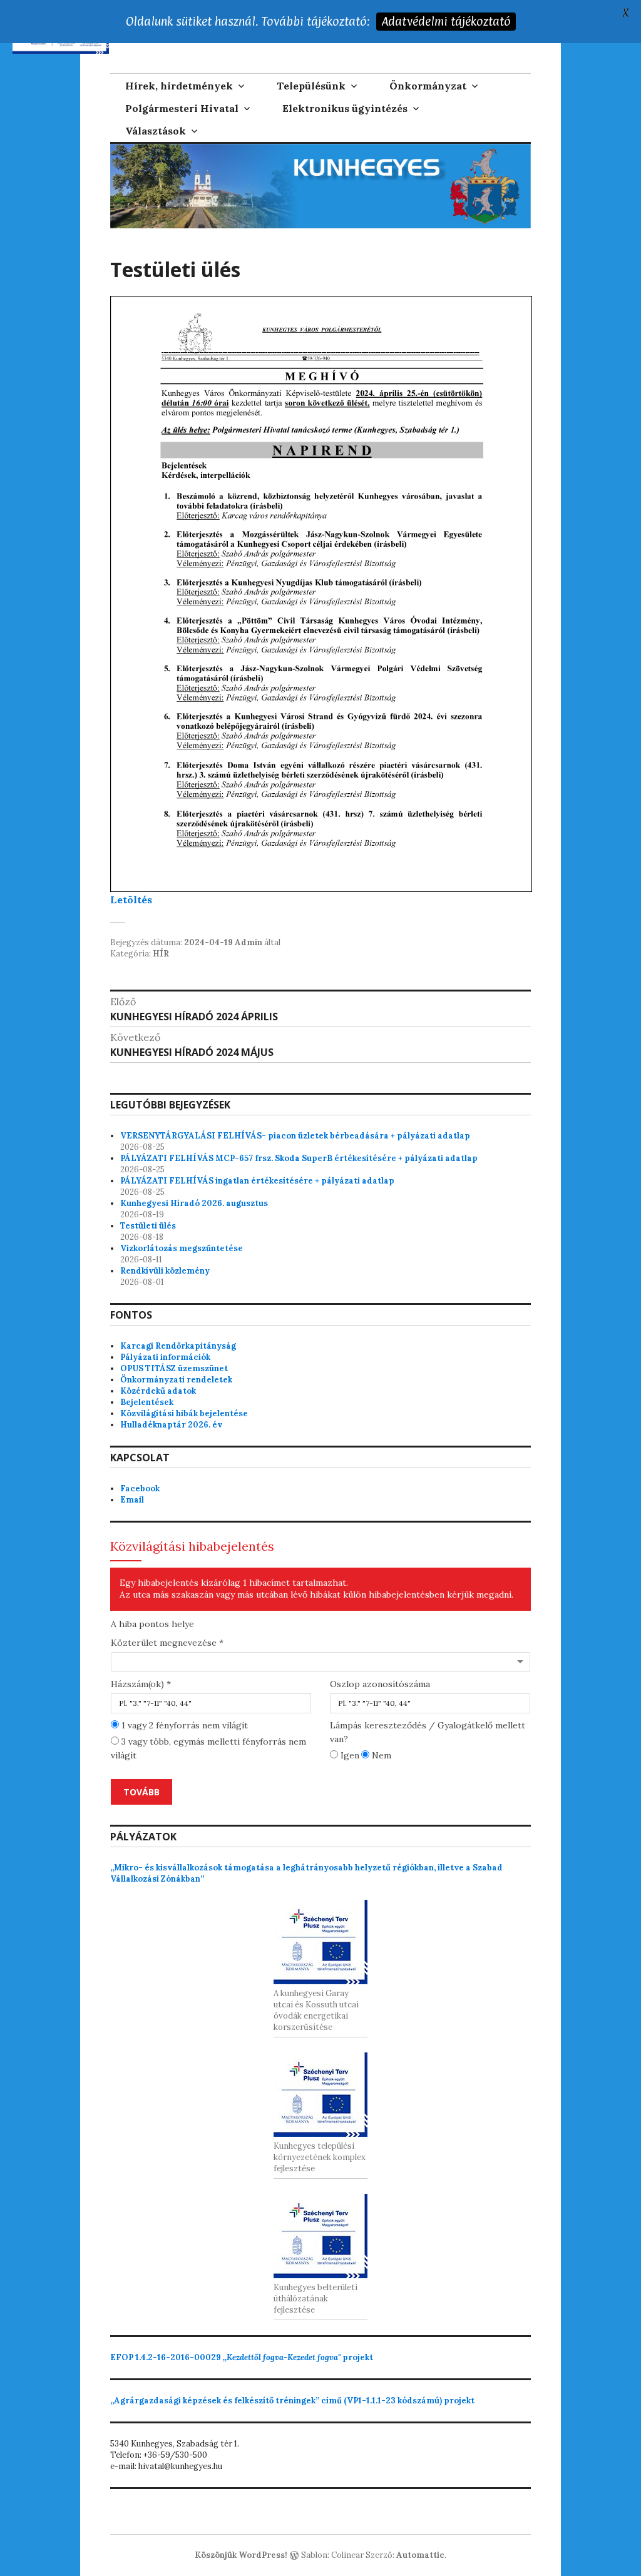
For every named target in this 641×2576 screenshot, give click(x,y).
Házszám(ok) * (141, 1684)
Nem (380, 1755)
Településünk (311, 86)
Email (132, 1500)
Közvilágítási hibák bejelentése (184, 1413)
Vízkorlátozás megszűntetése (182, 1248)
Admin (249, 942)
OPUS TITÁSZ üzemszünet (174, 1368)
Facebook (140, 1488)
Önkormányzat (428, 86)
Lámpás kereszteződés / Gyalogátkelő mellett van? (428, 1732)
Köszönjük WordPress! (241, 2555)
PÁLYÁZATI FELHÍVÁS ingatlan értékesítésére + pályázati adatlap (257, 1181)
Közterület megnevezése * (167, 1643)
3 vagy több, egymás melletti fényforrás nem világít (208, 1748)
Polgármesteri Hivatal (182, 108)
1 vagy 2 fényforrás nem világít (183, 1725)
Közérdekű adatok (158, 1391)
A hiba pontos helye (152, 1624)
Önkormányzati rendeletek (176, 1380)
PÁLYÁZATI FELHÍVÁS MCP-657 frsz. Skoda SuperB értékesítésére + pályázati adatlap (299, 1158)
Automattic (420, 2555)
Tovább (141, 1792)
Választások (156, 131)
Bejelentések (147, 1402)
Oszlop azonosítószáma (380, 1684)
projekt (242, 2357)
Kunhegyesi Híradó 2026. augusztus (194, 1203)
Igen (349, 1755)
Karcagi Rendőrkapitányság (178, 1346)
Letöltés (131, 900)
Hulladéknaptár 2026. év (171, 1425)
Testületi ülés (148, 1226)
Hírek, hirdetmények (179, 86)
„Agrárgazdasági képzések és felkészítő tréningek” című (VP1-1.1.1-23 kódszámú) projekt (292, 2401)
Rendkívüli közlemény (165, 1271)
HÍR (161, 954)
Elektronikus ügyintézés (345, 108)
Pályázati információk (165, 1357)
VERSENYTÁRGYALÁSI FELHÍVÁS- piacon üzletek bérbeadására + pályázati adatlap (295, 1136)
